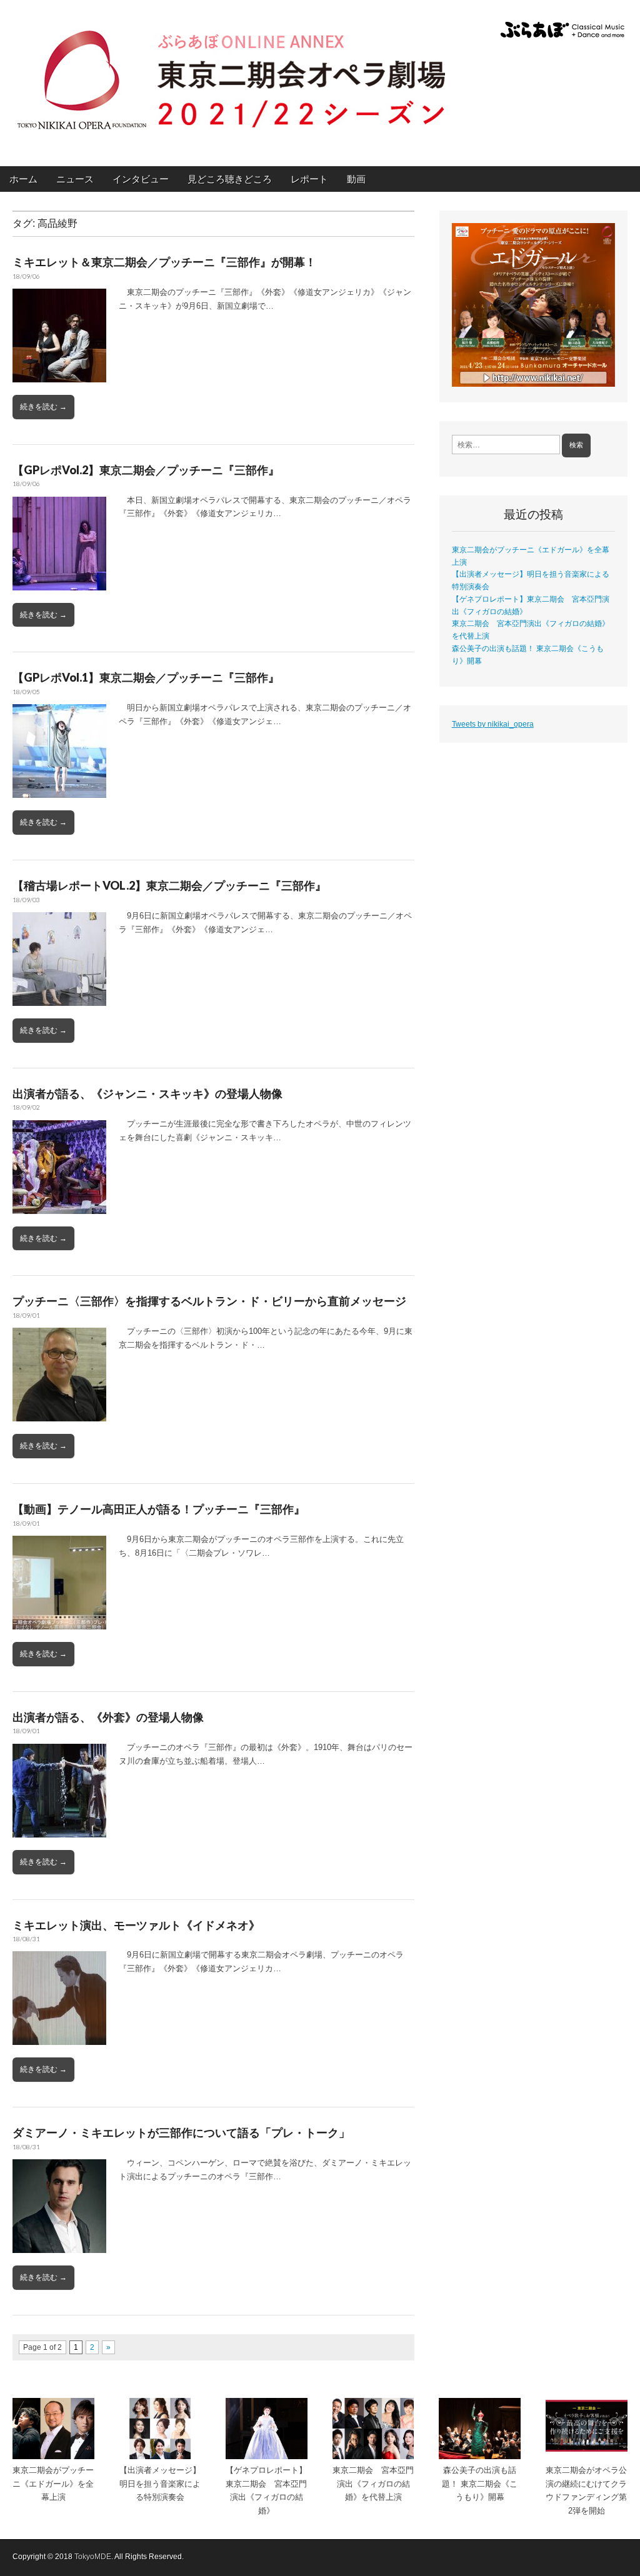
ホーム (23, 179)
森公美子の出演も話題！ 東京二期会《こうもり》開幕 (480, 2484)
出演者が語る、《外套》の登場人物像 (108, 1717)
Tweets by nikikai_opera (493, 724)
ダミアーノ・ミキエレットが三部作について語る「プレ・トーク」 (181, 2132)
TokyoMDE (93, 2557)
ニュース (75, 179)
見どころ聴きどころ (230, 179)
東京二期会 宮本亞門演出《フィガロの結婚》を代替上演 (373, 2484)
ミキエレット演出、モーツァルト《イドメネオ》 (136, 1925)
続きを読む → (43, 407)
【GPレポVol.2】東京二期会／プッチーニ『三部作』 (146, 470)
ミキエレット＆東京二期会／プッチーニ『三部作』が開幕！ (164, 262)
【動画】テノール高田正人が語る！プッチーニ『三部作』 (159, 1509)
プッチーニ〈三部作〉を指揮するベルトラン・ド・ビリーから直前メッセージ (209, 1301)
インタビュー (141, 179)
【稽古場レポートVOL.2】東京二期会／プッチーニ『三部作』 (169, 885)
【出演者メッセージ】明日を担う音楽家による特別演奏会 (160, 2484)
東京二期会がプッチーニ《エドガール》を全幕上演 (53, 2484)
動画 (356, 179)
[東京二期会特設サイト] (231, 74)
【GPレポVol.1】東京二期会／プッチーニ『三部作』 (146, 677)
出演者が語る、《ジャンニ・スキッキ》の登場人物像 (147, 1093)
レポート (309, 179)
